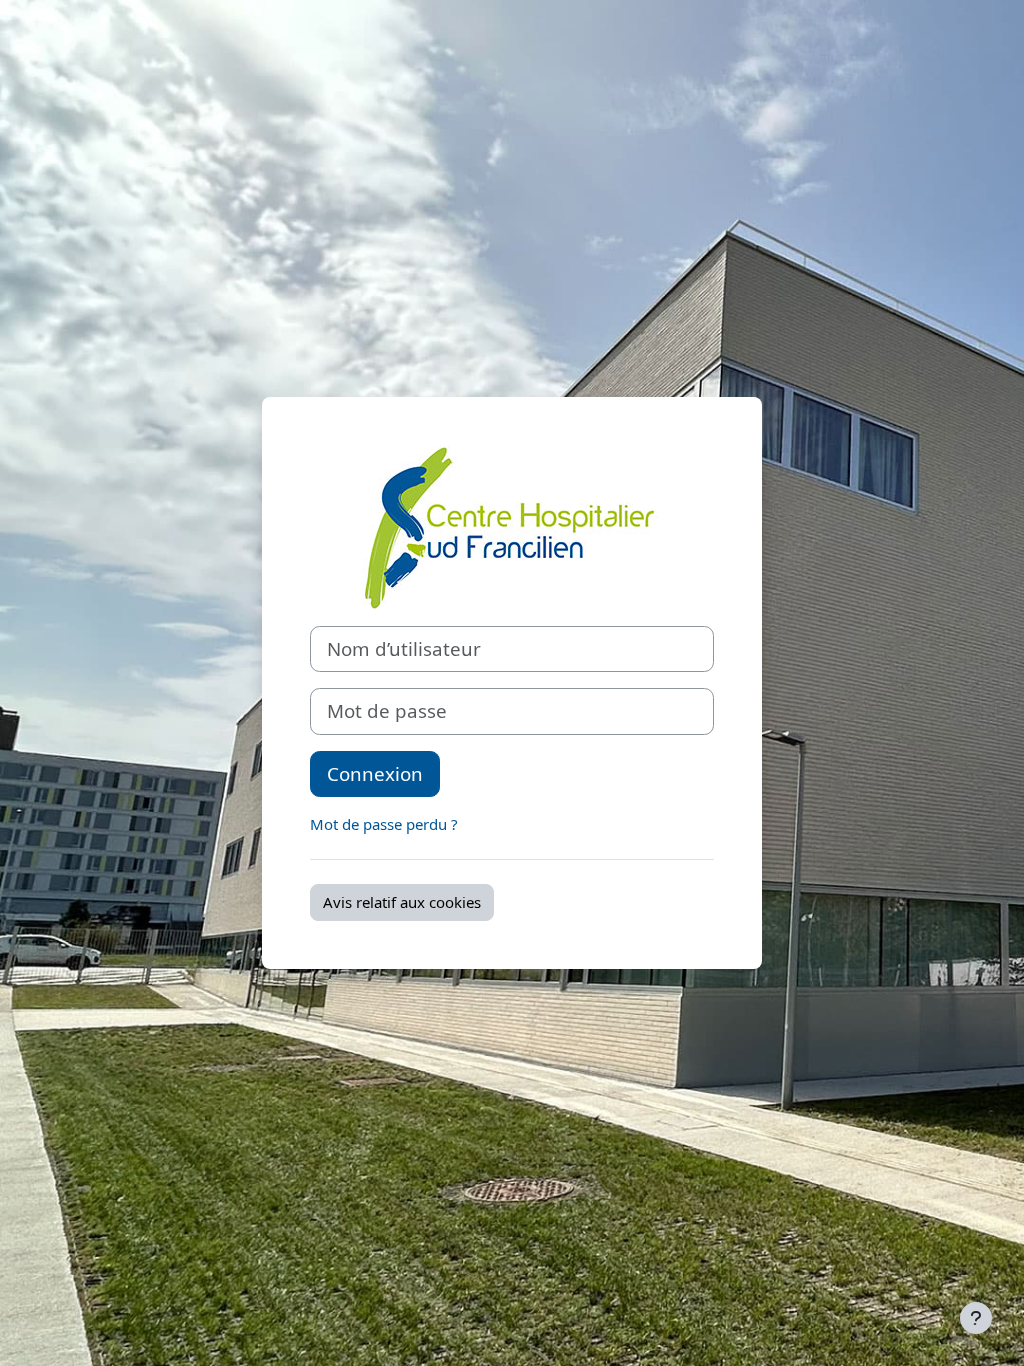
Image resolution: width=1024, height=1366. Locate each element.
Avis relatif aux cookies (402, 902)
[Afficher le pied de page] (976, 1318)
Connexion (375, 773)
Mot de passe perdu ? (384, 824)
